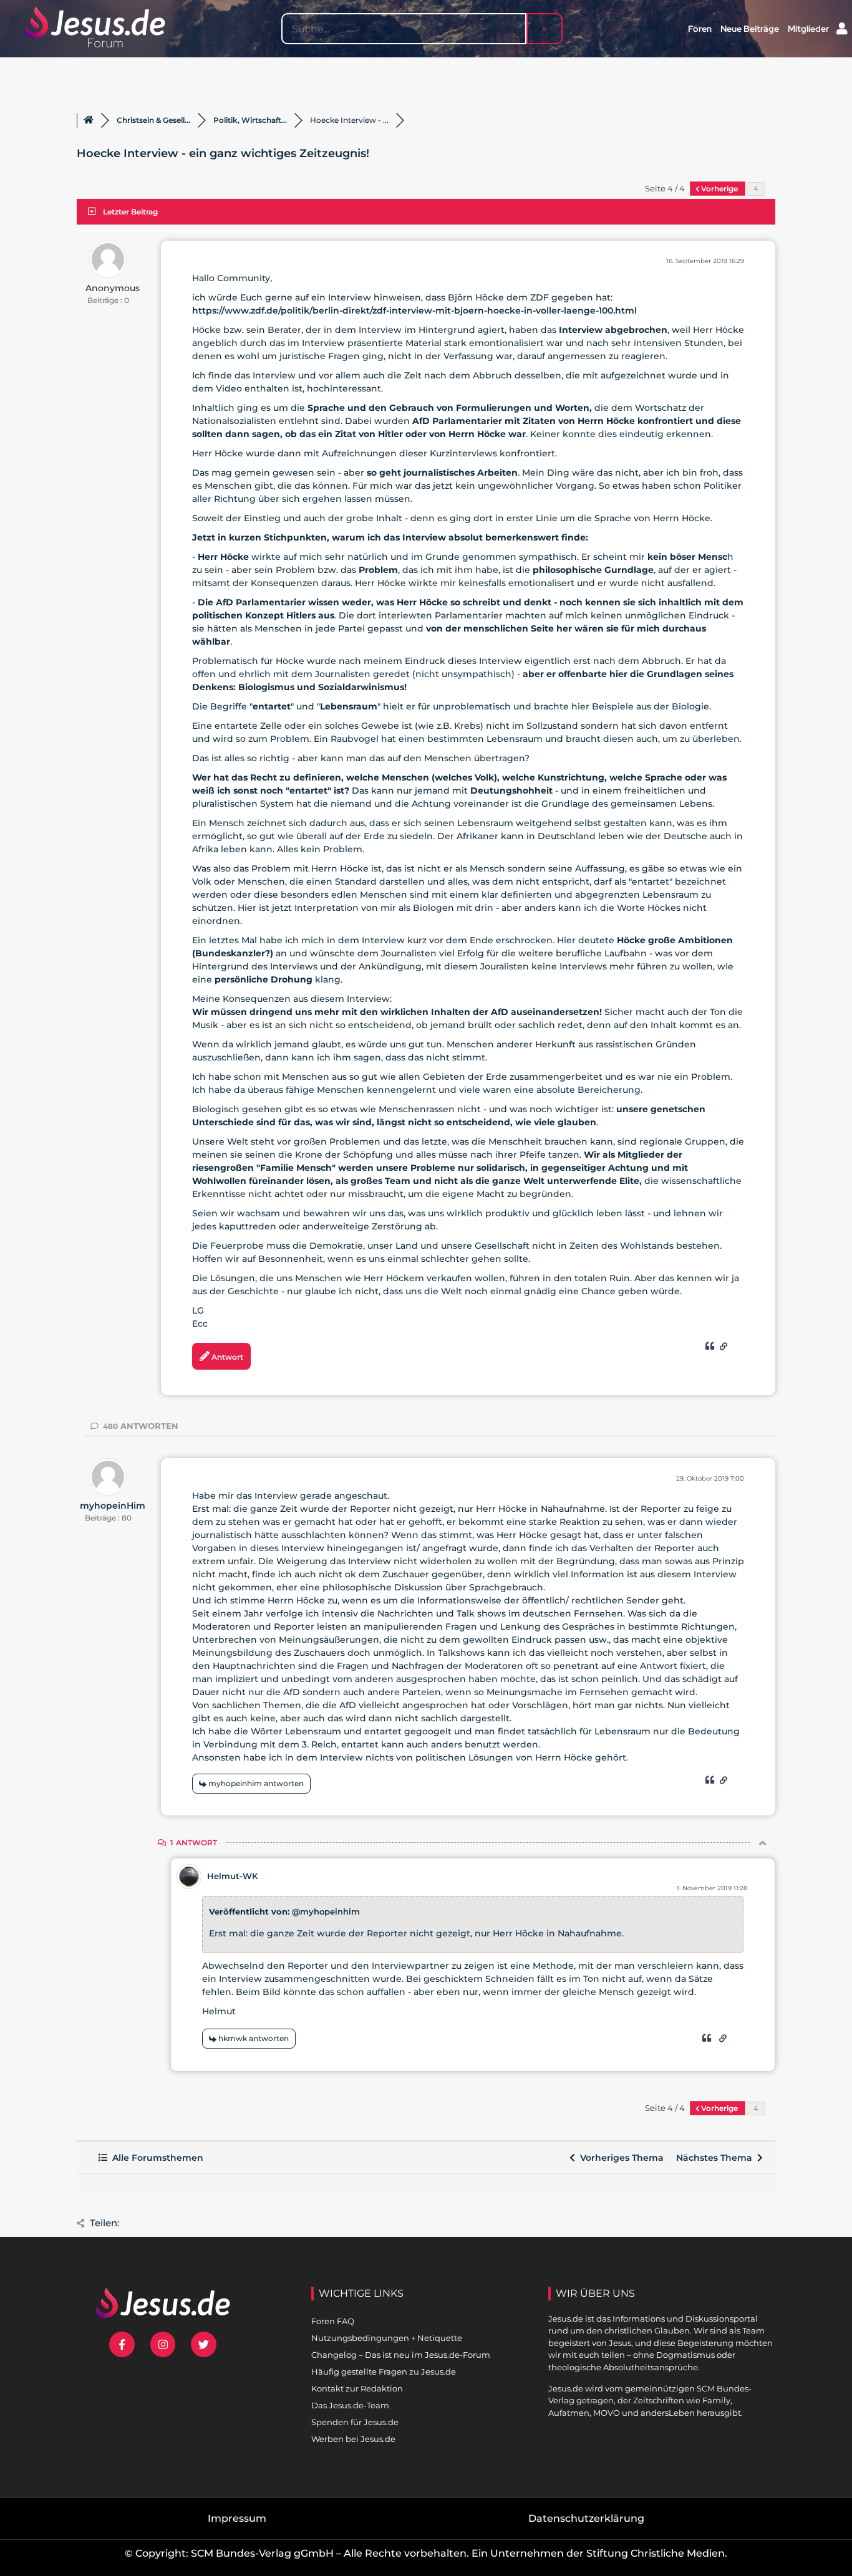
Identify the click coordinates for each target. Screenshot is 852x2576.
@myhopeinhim (326, 1911)
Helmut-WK (232, 1876)
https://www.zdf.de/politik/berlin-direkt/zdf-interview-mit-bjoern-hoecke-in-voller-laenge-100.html (414, 310)
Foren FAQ (333, 2321)
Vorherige (719, 189)
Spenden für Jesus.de (355, 2422)
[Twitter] (204, 2344)
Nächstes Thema (717, 2158)
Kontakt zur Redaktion (357, 2388)
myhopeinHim (113, 1506)
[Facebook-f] (122, 2344)
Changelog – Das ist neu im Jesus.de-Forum (401, 2355)
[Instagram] (163, 2344)
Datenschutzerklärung (586, 2518)
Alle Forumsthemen (155, 2158)
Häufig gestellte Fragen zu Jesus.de (384, 2372)
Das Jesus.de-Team (350, 2405)
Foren (700, 29)
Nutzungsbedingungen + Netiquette (387, 2338)
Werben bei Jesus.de (353, 2439)
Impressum (237, 2518)
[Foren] (89, 120)
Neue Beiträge (750, 29)
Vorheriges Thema (619, 2158)
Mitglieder (808, 29)
